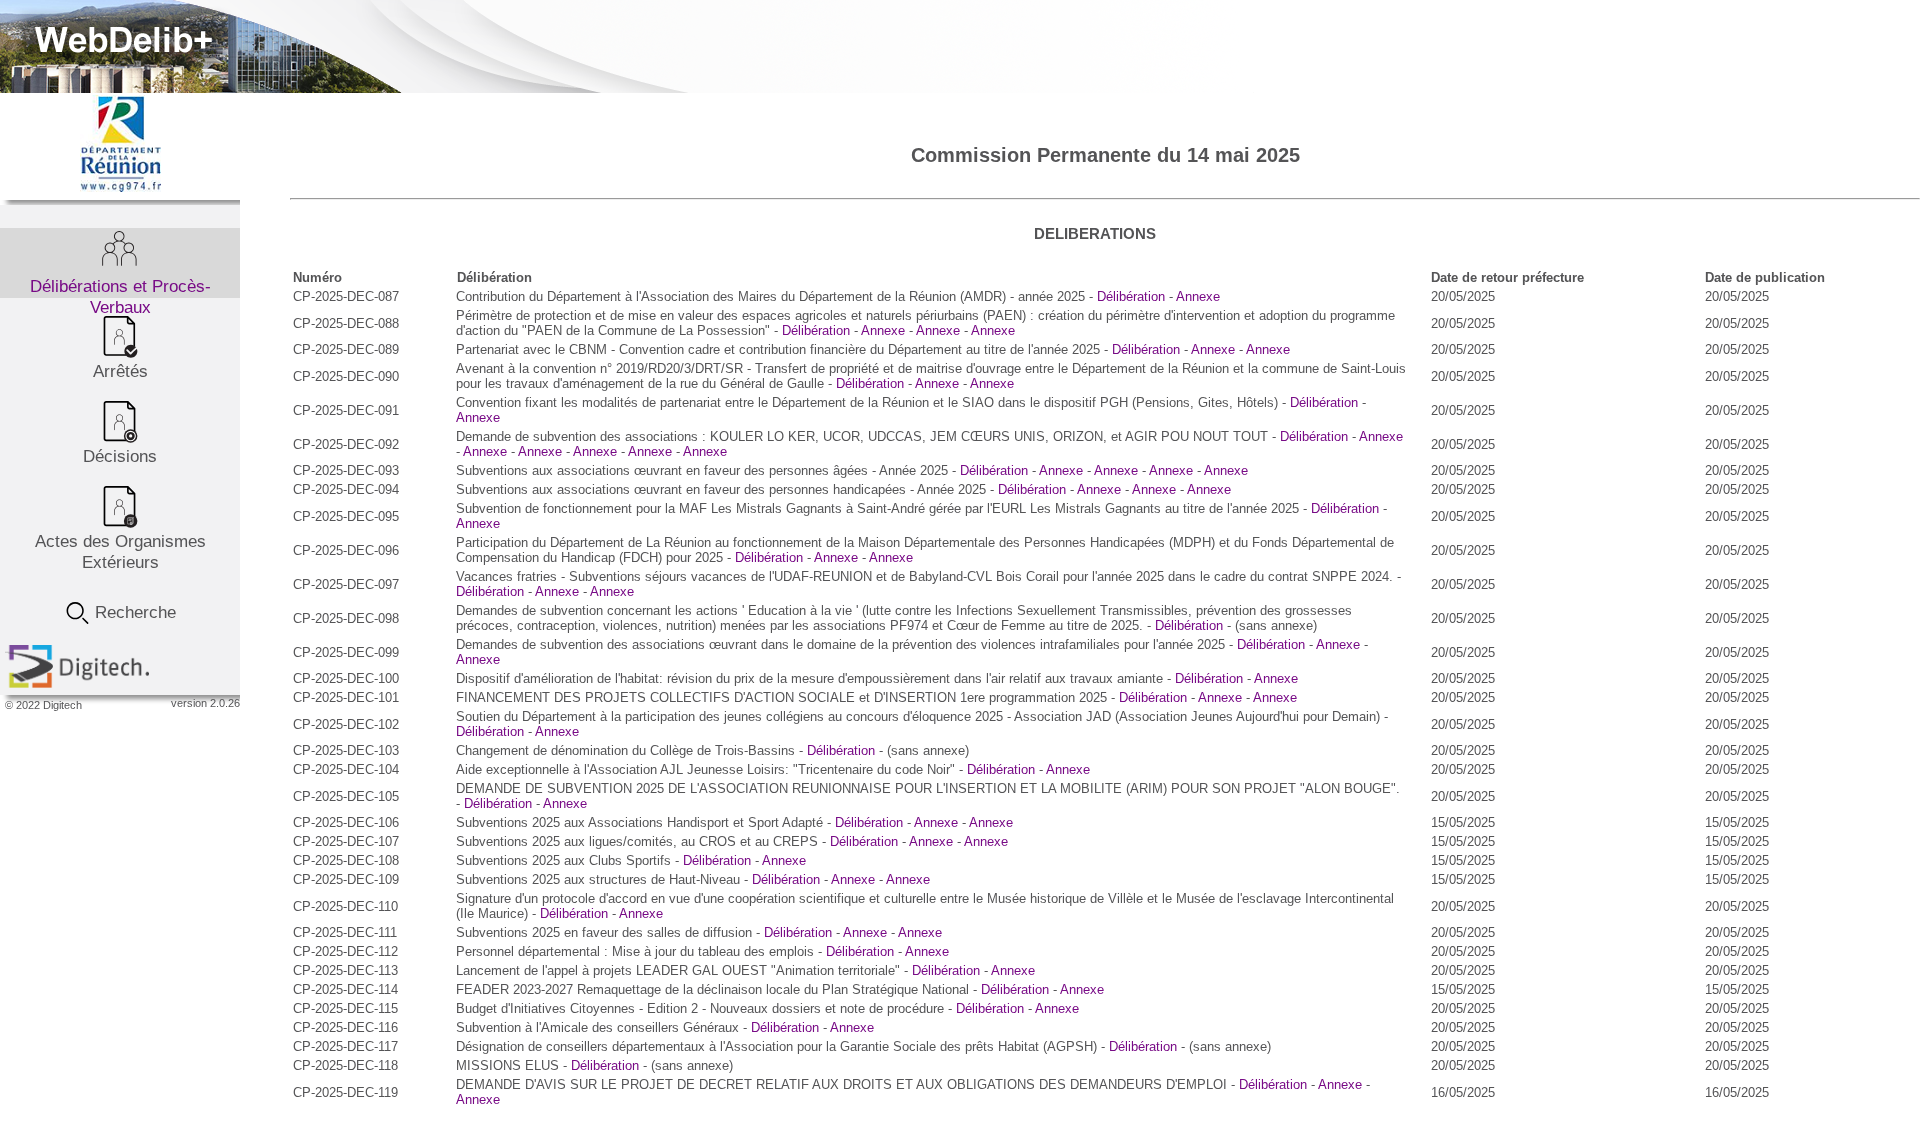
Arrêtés (120, 371)
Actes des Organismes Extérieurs (120, 542)
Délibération (1131, 296)
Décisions (120, 456)
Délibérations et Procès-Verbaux (120, 287)
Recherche (133, 612)
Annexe (1198, 296)
